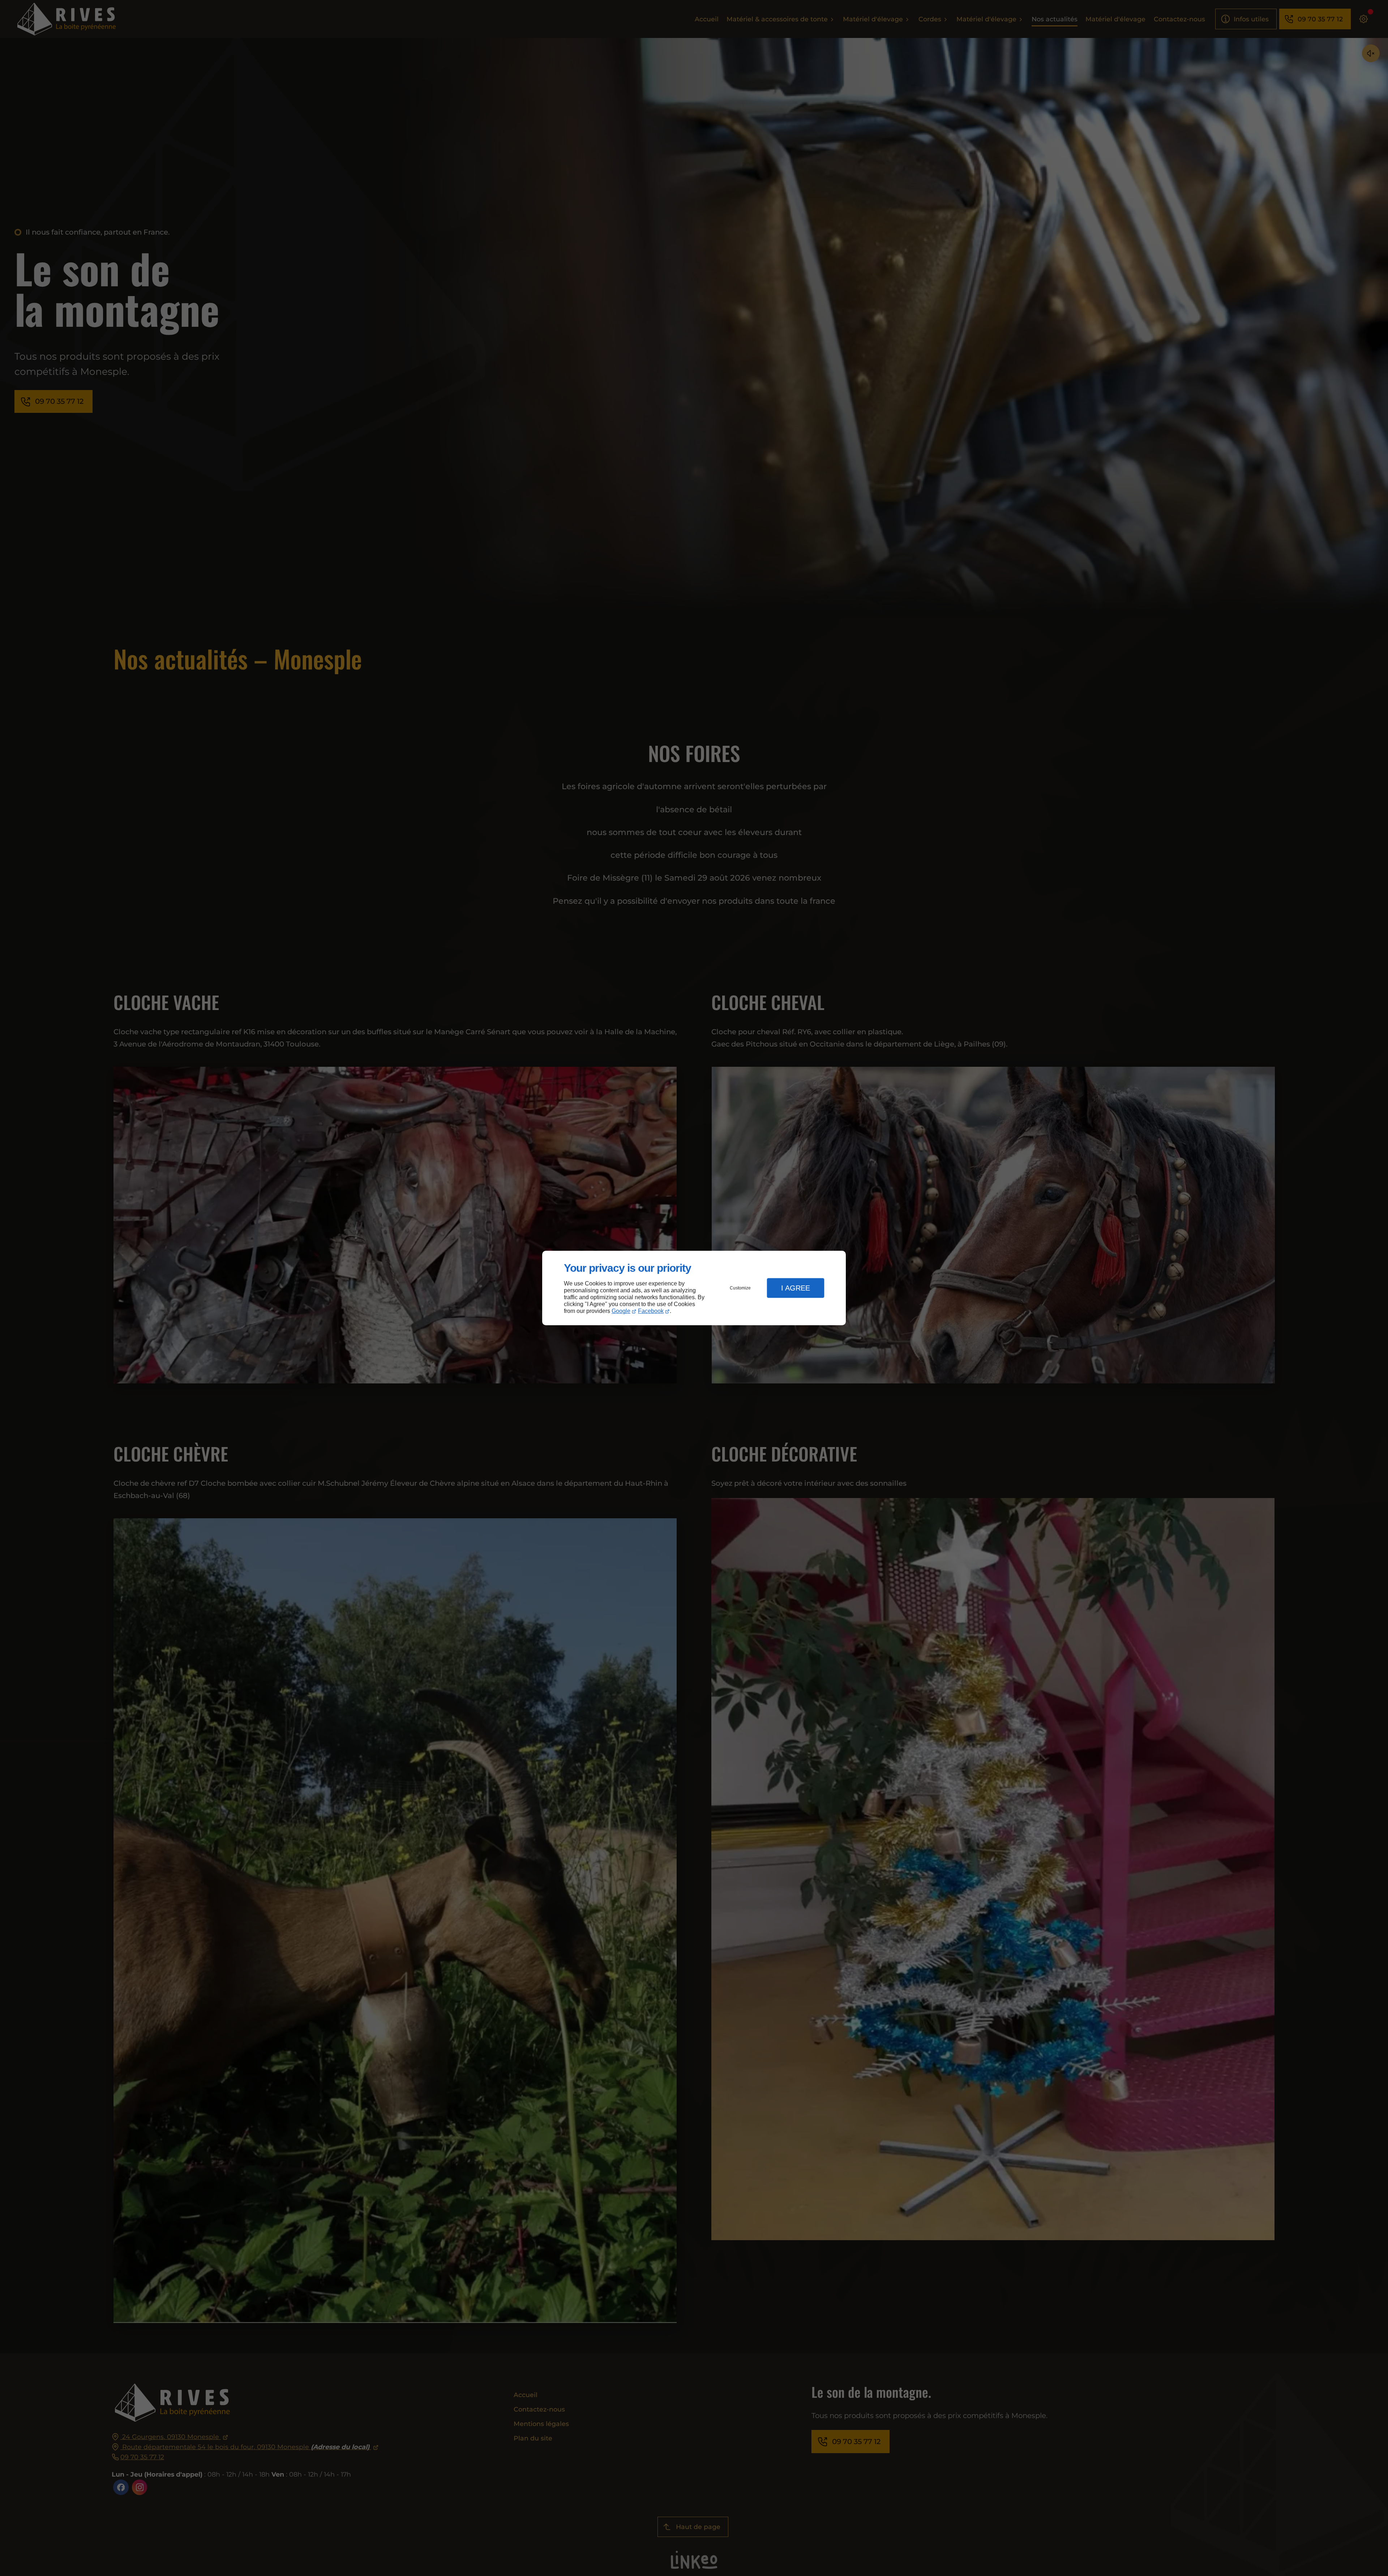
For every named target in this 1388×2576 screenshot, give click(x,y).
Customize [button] (740, 1288)
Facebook (651, 1311)
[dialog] (694, 1288)
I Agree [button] (796, 1288)
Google (621, 1311)
